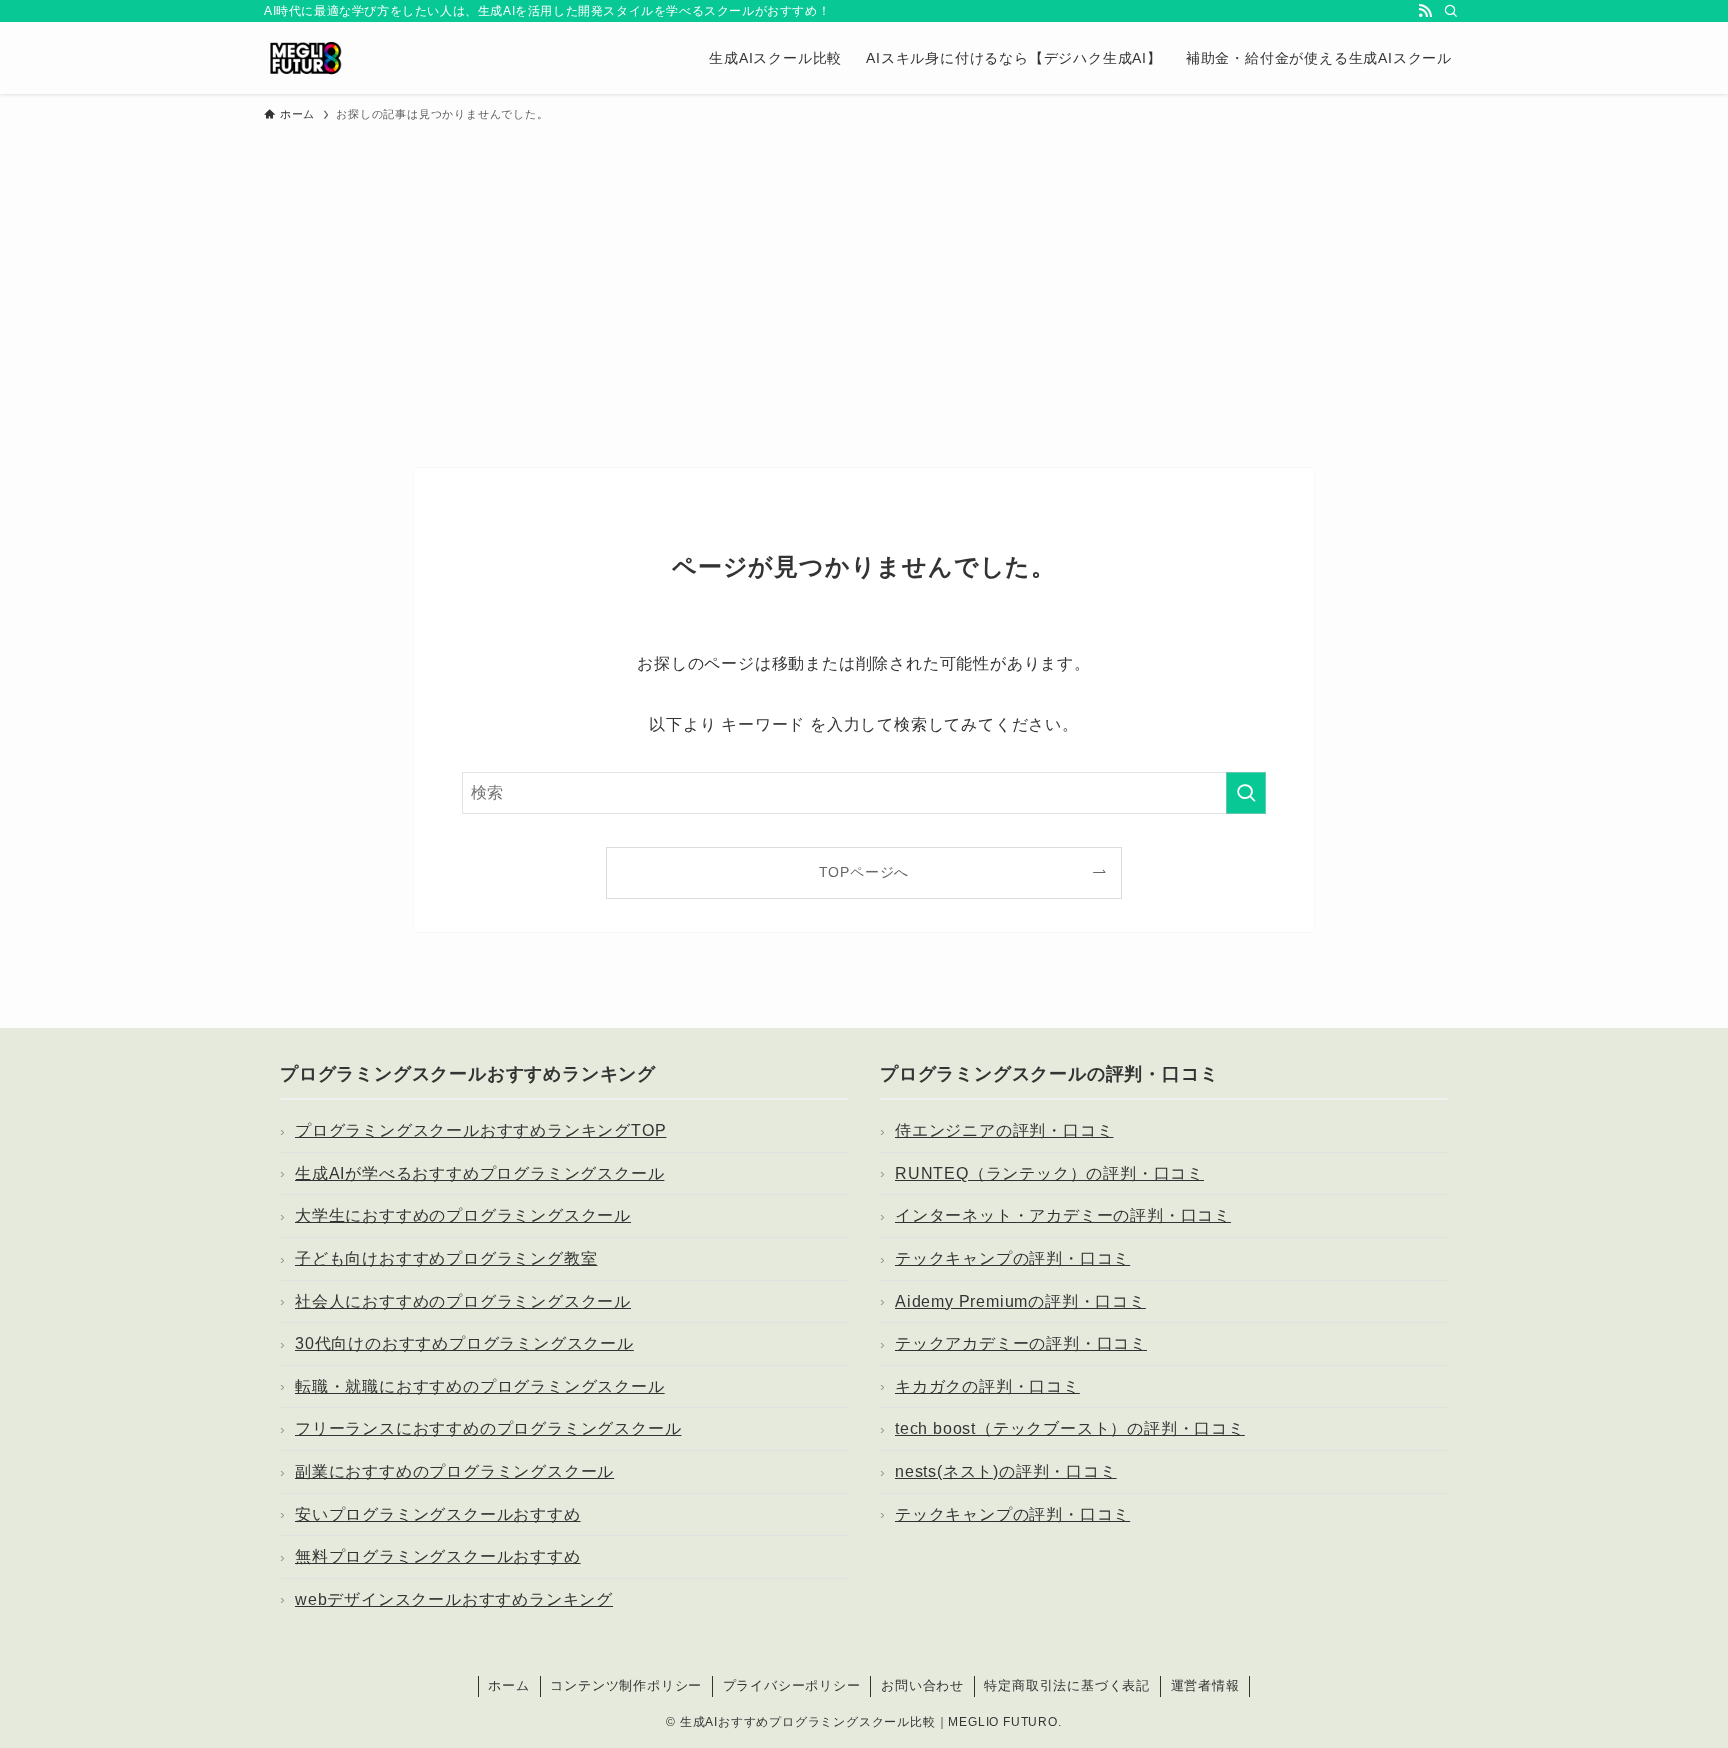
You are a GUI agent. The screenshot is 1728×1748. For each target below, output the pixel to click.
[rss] (1425, 11)
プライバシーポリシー (792, 1685)
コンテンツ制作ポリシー (626, 1685)
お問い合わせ (922, 1685)
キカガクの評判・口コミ (987, 1386)
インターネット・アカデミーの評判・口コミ (1063, 1215)
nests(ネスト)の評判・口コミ (1006, 1471)
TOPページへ (864, 872)
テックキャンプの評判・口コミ (1012, 1258)
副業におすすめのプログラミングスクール (454, 1471)
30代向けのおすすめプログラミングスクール (464, 1343)
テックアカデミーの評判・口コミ (1021, 1343)
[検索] (1451, 11)
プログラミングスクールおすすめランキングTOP (480, 1130)
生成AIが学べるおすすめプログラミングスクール (479, 1173)
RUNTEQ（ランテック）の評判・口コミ (1049, 1173)
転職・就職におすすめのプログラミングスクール (480, 1386)
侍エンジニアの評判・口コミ (1004, 1130)
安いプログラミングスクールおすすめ (438, 1514)
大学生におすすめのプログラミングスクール (463, 1215)
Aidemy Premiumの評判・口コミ (1020, 1301)
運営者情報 (1205, 1685)
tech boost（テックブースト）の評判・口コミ (1070, 1428)
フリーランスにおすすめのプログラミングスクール (488, 1428)
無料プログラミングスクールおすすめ (438, 1556)
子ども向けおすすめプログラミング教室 (446, 1258)
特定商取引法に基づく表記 (1067, 1685)
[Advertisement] (864, 286)
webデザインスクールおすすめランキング (454, 1599)
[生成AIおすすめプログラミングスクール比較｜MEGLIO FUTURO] (305, 58)
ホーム (508, 1685)
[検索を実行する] (1246, 793)
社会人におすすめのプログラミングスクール (463, 1301)
